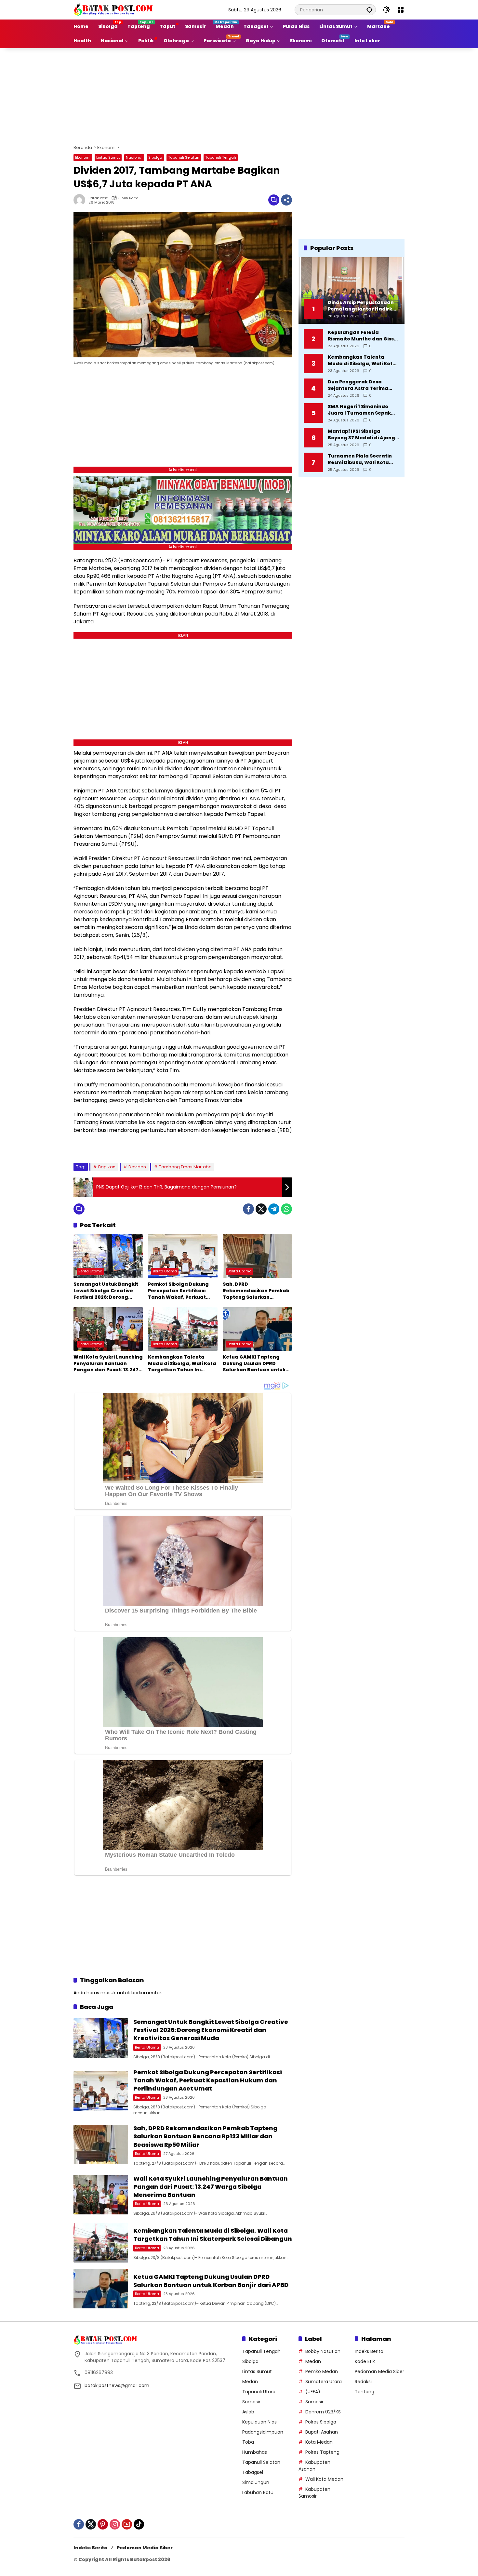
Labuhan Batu (258, 2492)
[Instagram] (115, 2524)
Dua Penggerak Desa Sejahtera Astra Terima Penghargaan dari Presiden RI (363, 385)
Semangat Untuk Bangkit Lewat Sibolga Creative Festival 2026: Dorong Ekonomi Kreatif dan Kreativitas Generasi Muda (108, 1291)
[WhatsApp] (286, 1209)
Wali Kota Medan (324, 2479)
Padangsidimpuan (263, 2432)
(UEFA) (313, 2392)
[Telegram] (274, 1209)
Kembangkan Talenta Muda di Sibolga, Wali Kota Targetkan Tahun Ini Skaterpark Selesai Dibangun (182, 1364)
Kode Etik (365, 2361)
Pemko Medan (322, 2371)
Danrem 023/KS (323, 2412)
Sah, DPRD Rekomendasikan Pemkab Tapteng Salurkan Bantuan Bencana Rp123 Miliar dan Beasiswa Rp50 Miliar (256, 1291)
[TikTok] (139, 2524)
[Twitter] (261, 1209)
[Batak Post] (114, 9)
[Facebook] (248, 1209)
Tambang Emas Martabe (185, 1167)
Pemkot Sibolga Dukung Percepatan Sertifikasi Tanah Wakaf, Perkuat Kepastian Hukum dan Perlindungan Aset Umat (179, 1291)
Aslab (248, 2412)
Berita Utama (90, 1271)
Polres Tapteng (322, 2452)
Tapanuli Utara (259, 2392)
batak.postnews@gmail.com (117, 2385)
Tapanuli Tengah (221, 157)
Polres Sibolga (321, 2422)
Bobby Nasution (323, 2351)
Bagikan (107, 1167)
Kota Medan (319, 2442)
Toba (248, 2442)
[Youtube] (127, 2524)
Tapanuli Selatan (184, 157)
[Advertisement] (239, 95)
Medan (250, 2382)
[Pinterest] (103, 2524)
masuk (108, 1993)
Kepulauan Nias (259, 2422)
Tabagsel (253, 2472)
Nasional (134, 157)
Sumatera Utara (324, 2382)
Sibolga (155, 157)
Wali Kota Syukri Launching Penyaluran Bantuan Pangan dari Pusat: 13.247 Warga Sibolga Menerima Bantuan (108, 1364)
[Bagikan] (286, 200)
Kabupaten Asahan (314, 2466)
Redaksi (363, 2382)
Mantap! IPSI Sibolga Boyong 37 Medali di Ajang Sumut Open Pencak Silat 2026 (361, 435)
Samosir (251, 2402)
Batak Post (98, 198)
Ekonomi (83, 157)
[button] (369, 10)
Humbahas (255, 2452)
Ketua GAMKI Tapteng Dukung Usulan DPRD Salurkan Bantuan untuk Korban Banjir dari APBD (254, 1364)
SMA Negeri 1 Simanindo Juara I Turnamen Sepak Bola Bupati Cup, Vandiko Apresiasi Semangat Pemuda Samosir (360, 410)
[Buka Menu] (401, 10)
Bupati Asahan (322, 2432)
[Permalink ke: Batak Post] (81, 200)
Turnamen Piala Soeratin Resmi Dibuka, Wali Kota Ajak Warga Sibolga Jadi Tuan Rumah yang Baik (360, 459)
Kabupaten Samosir (314, 2493)
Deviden (137, 1167)
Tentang (365, 2392)
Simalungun (256, 2482)
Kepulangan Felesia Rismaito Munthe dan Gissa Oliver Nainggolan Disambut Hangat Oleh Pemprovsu (363, 336)
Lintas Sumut (108, 157)
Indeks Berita (369, 2351)
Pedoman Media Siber (379, 2371)
